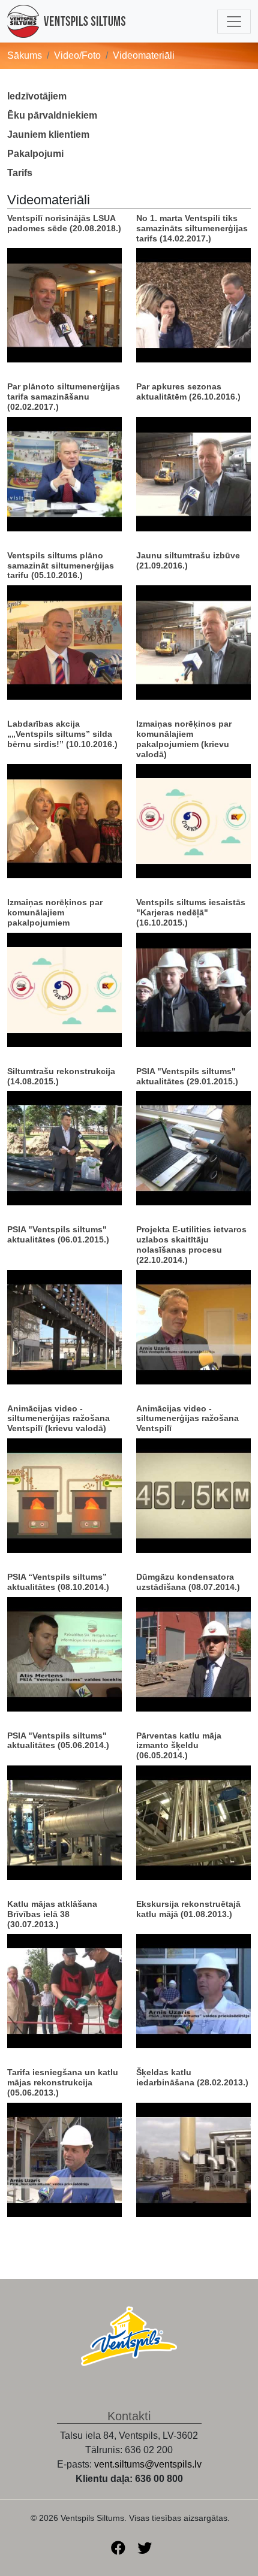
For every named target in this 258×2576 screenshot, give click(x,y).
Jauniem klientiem (48, 134)
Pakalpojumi (35, 154)
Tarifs (20, 173)
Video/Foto (77, 55)
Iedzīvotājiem (37, 96)
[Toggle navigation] (234, 22)
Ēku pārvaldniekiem (52, 115)
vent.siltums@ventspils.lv (148, 2464)
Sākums (25, 55)
